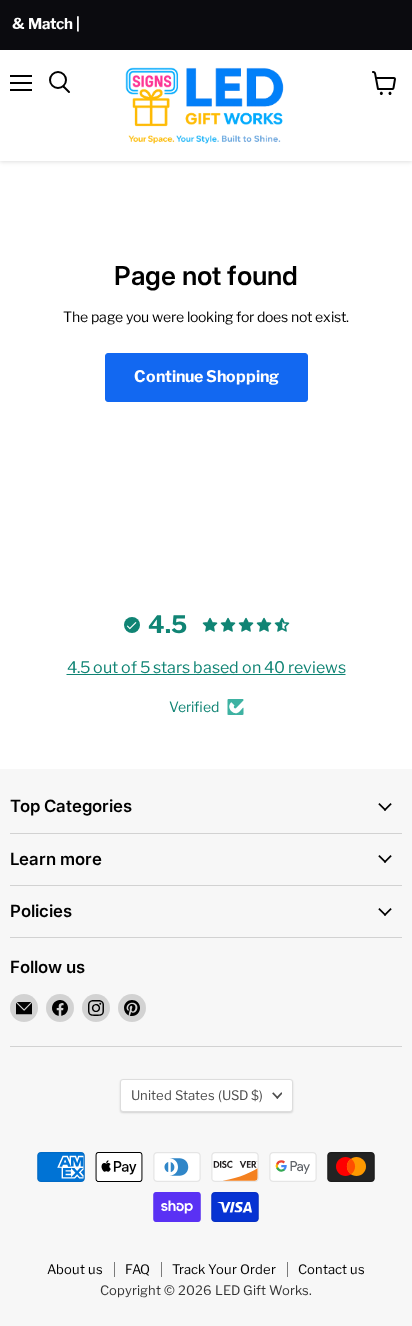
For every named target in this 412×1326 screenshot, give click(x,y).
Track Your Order (224, 1269)
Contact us (331, 1269)
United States (197, 1095)
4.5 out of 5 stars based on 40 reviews (206, 667)
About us (75, 1269)
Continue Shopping (206, 376)
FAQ (137, 1269)
